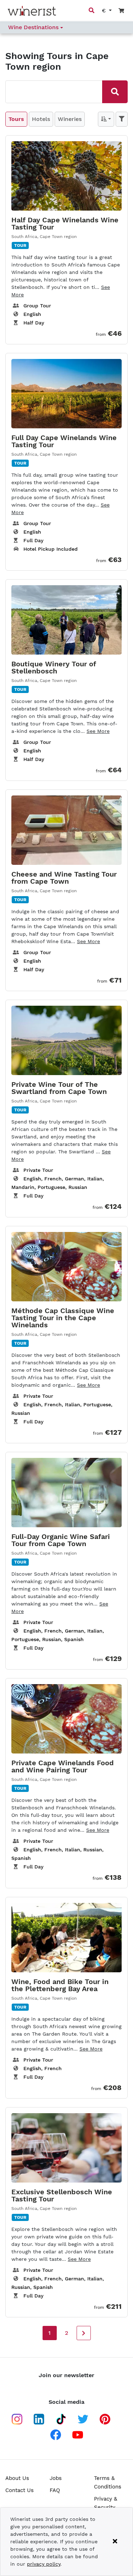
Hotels (41, 119)
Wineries (70, 119)
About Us (17, 2478)
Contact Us (20, 2490)
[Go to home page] (32, 11)
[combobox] (53, 91)
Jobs (56, 2478)
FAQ (55, 2490)
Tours (16, 119)
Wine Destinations (34, 27)
